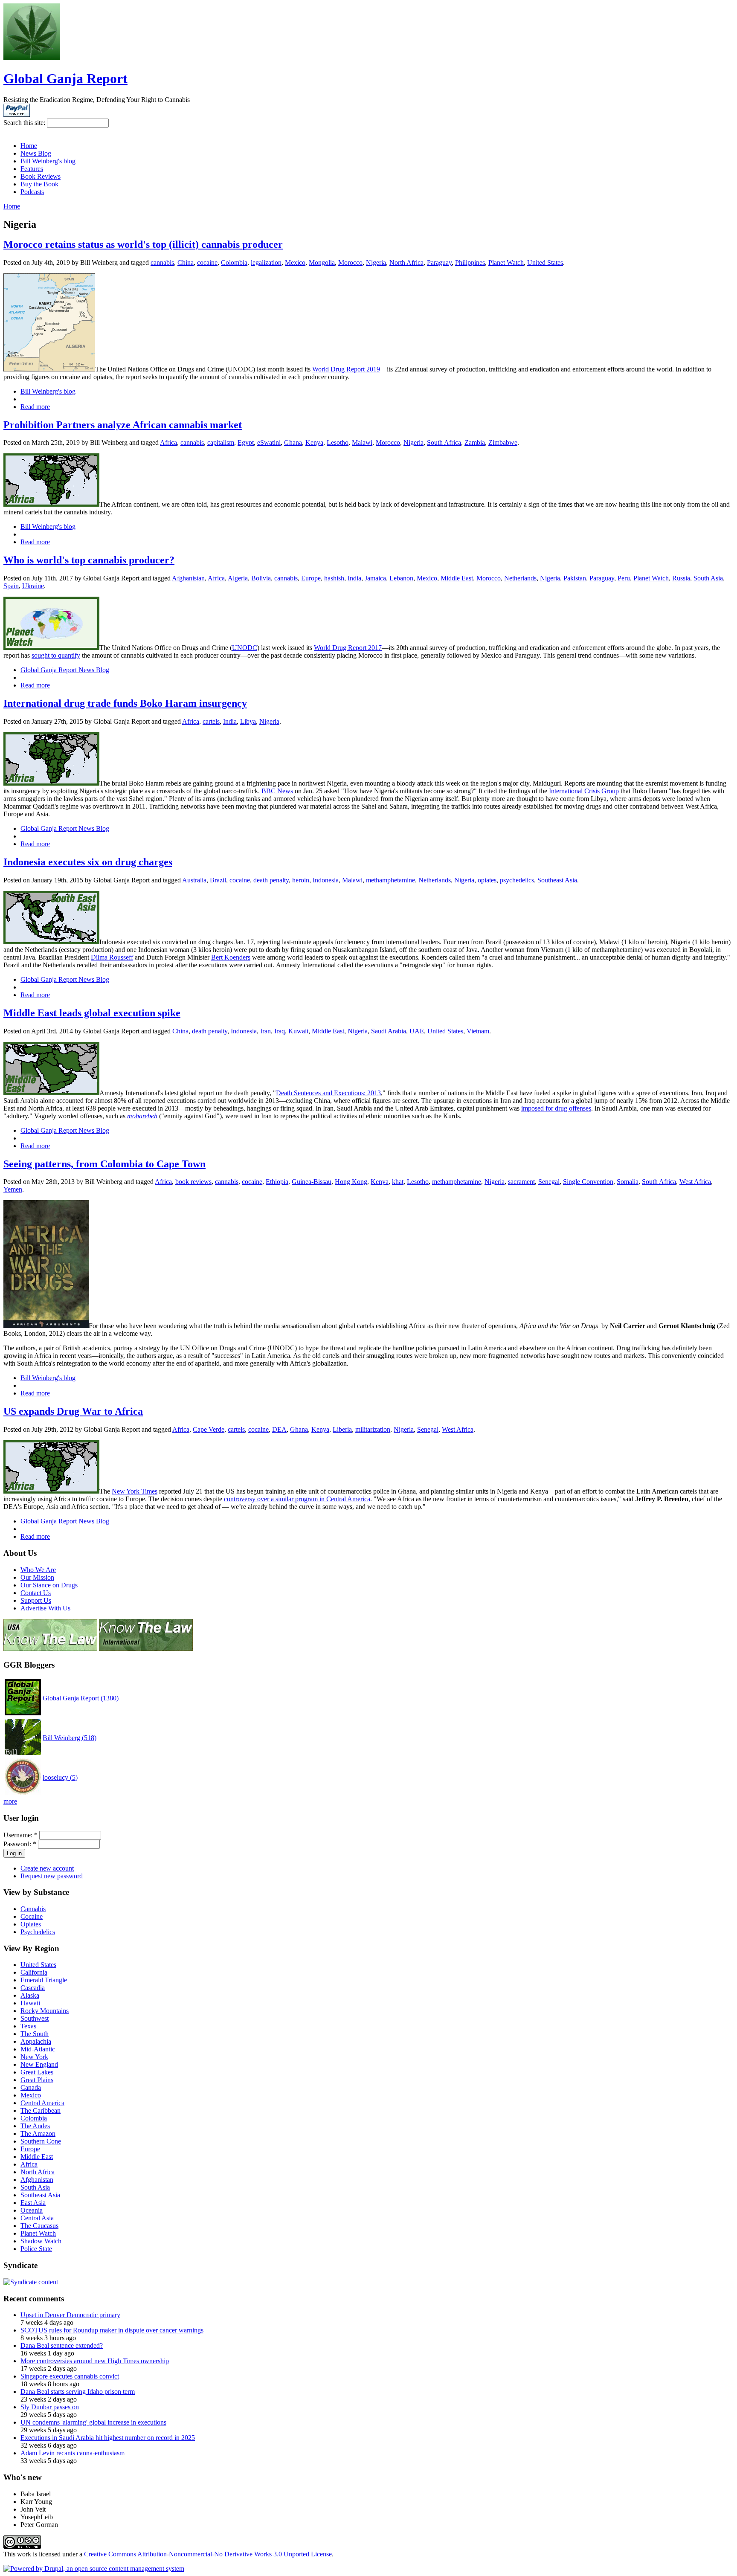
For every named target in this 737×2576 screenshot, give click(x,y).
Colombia (234, 263)
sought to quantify (56, 655)
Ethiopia (277, 1182)
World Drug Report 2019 (346, 369)
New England (39, 2064)
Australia (194, 880)
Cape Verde (209, 1429)
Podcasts (32, 192)
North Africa (406, 263)
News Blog (36, 153)
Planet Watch (506, 263)
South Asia (708, 578)
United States (545, 263)
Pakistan (575, 578)
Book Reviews (41, 176)
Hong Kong (351, 1182)
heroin (301, 880)
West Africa (695, 1182)
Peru (624, 578)
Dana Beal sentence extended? (62, 2345)
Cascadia (33, 1988)
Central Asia (37, 2218)
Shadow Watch (41, 2241)
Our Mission (37, 1577)
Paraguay (439, 263)
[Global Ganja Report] (32, 58)
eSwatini (269, 442)
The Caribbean (41, 2110)
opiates (487, 880)
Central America (42, 2103)
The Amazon (38, 2134)
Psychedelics (38, 1932)
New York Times (135, 1491)
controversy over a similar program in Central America (297, 1499)
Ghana (293, 442)
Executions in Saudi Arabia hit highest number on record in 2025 (108, 2438)
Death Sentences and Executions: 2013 (328, 1093)
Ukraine (33, 586)
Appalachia (36, 2041)
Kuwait (298, 1031)
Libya (248, 721)
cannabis (162, 263)
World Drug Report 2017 (348, 648)
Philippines (470, 263)
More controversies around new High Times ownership (95, 2361)
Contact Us (36, 1593)
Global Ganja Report (65, 78)
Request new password (52, 1876)
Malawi (362, 442)
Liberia (342, 1429)
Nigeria (376, 263)
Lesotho (338, 442)
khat (398, 1182)
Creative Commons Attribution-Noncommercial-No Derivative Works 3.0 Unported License (208, 2554)
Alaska (30, 1995)
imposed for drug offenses (556, 1108)
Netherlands (520, 578)
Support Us (36, 1600)
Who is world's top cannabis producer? (89, 560)
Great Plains (37, 2080)
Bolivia (261, 578)
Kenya (314, 442)
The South (35, 2034)
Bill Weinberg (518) (70, 1738)
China (186, 263)
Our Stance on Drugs (49, 1585)
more (10, 1801)
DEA (279, 1429)
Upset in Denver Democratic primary (70, 2315)
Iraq (280, 1031)
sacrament (521, 1182)
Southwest (35, 2018)
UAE (417, 1031)
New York (34, 2057)
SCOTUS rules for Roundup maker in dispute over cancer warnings (112, 2330)
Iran (265, 1031)
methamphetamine (390, 880)
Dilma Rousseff (112, 957)
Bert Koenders (231, 957)
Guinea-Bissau (312, 1182)
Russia (681, 578)
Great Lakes (37, 2072)
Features (32, 169)
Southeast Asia (557, 880)
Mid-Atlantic (38, 2049)
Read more (35, 407)
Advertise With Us (45, 1608)
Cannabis (33, 1909)
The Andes (35, 2126)
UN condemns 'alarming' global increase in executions (93, 2422)
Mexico (295, 263)
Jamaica (375, 578)
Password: (20, 1844)
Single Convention (588, 1182)
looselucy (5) (60, 1777)
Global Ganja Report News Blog (65, 670)
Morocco (350, 263)
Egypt (246, 442)
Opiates (31, 1924)
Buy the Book (39, 184)
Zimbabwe (503, 442)
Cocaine (32, 1916)
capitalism (221, 442)
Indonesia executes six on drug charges (88, 862)
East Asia (33, 2203)
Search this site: (25, 123)
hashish (334, 578)
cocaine (207, 263)
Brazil (218, 880)
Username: (20, 1835)
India (354, 578)
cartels (211, 721)
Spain (11, 586)
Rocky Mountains (45, 2011)
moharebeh (142, 1116)
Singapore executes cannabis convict (70, 2376)
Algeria (238, 578)
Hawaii (30, 2003)
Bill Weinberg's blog (48, 161)
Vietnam (478, 1031)
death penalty (271, 880)
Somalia (628, 1182)
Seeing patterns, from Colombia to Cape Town (104, 1164)
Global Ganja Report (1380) (81, 1698)
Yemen (13, 1189)
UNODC (245, 648)
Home (29, 146)
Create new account (47, 1868)
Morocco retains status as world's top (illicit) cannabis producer (143, 244)
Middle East (457, 578)
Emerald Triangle (44, 1980)
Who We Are (38, 1570)
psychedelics (517, 880)
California (34, 1972)
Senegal (549, 1182)
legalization (266, 263)
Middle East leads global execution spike (92, 1013)
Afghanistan (188, 578)
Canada (31, 2087)
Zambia (475, 442)
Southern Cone (41, 2141)
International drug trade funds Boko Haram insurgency (125, 703)
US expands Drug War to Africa (73, 1411)
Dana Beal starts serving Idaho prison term (78, 2392)
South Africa (444, 442)
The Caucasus (39, 2226)
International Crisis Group (584, 791)
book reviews (193, 1182)
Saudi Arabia (389, 1031)
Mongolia (322, 263)
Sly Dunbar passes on (50, 2407)
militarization (373, 1429)
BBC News (277, 791)
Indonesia (326, 880)
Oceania (32, 2210)
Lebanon (401, 578)
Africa (168, 442)
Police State (36, 2249)
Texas (28, 2026)
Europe (311, 578)
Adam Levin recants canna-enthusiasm (73, 2453)
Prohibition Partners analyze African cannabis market (123, 425)
